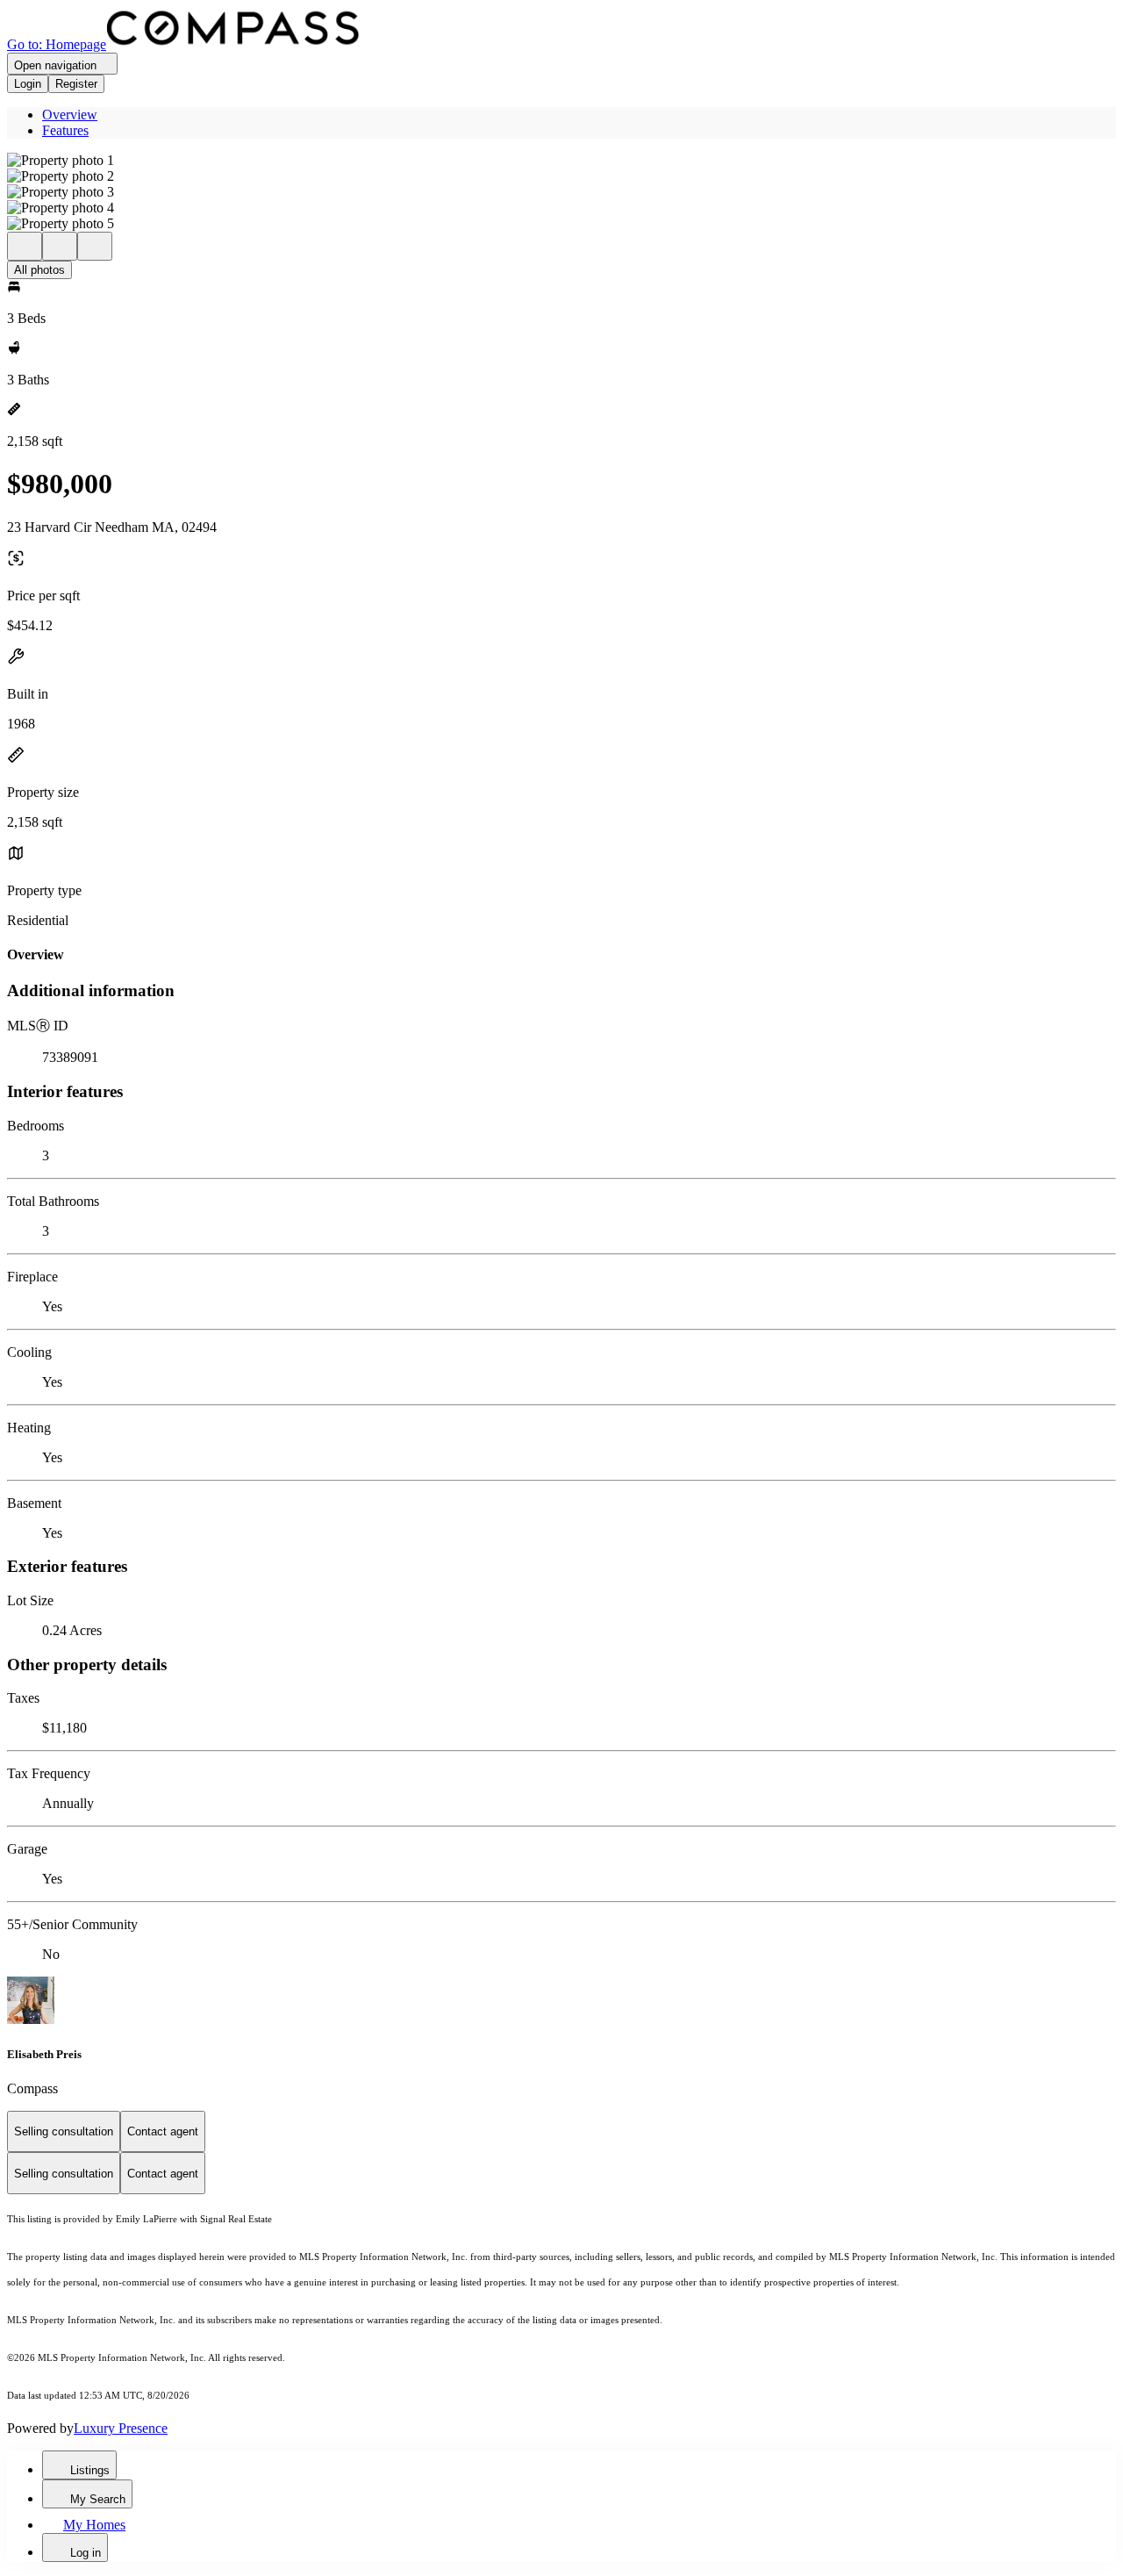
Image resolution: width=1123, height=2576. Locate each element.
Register (76, 84)
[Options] (25, 246)
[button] (561, 161)
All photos (39, 270)
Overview (70, 115)
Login (28, 84)
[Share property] (95, 246)
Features (65, 130)
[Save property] (60, 246)
